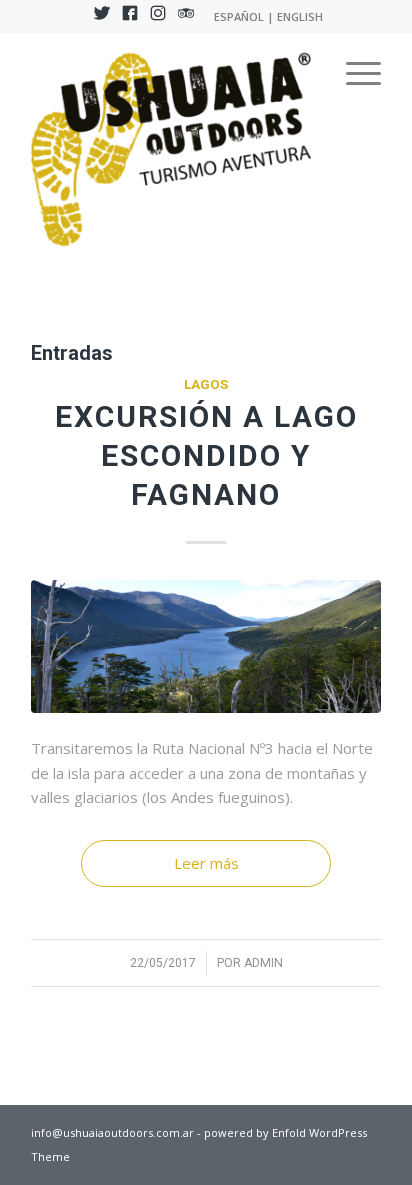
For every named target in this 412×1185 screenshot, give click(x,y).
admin (263, 963)
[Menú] (353, 73)
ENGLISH (300, 16)
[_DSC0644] (206, 646)
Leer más (206, 863)
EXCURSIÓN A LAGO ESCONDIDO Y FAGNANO (206, 455)
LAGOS (206, 384)
